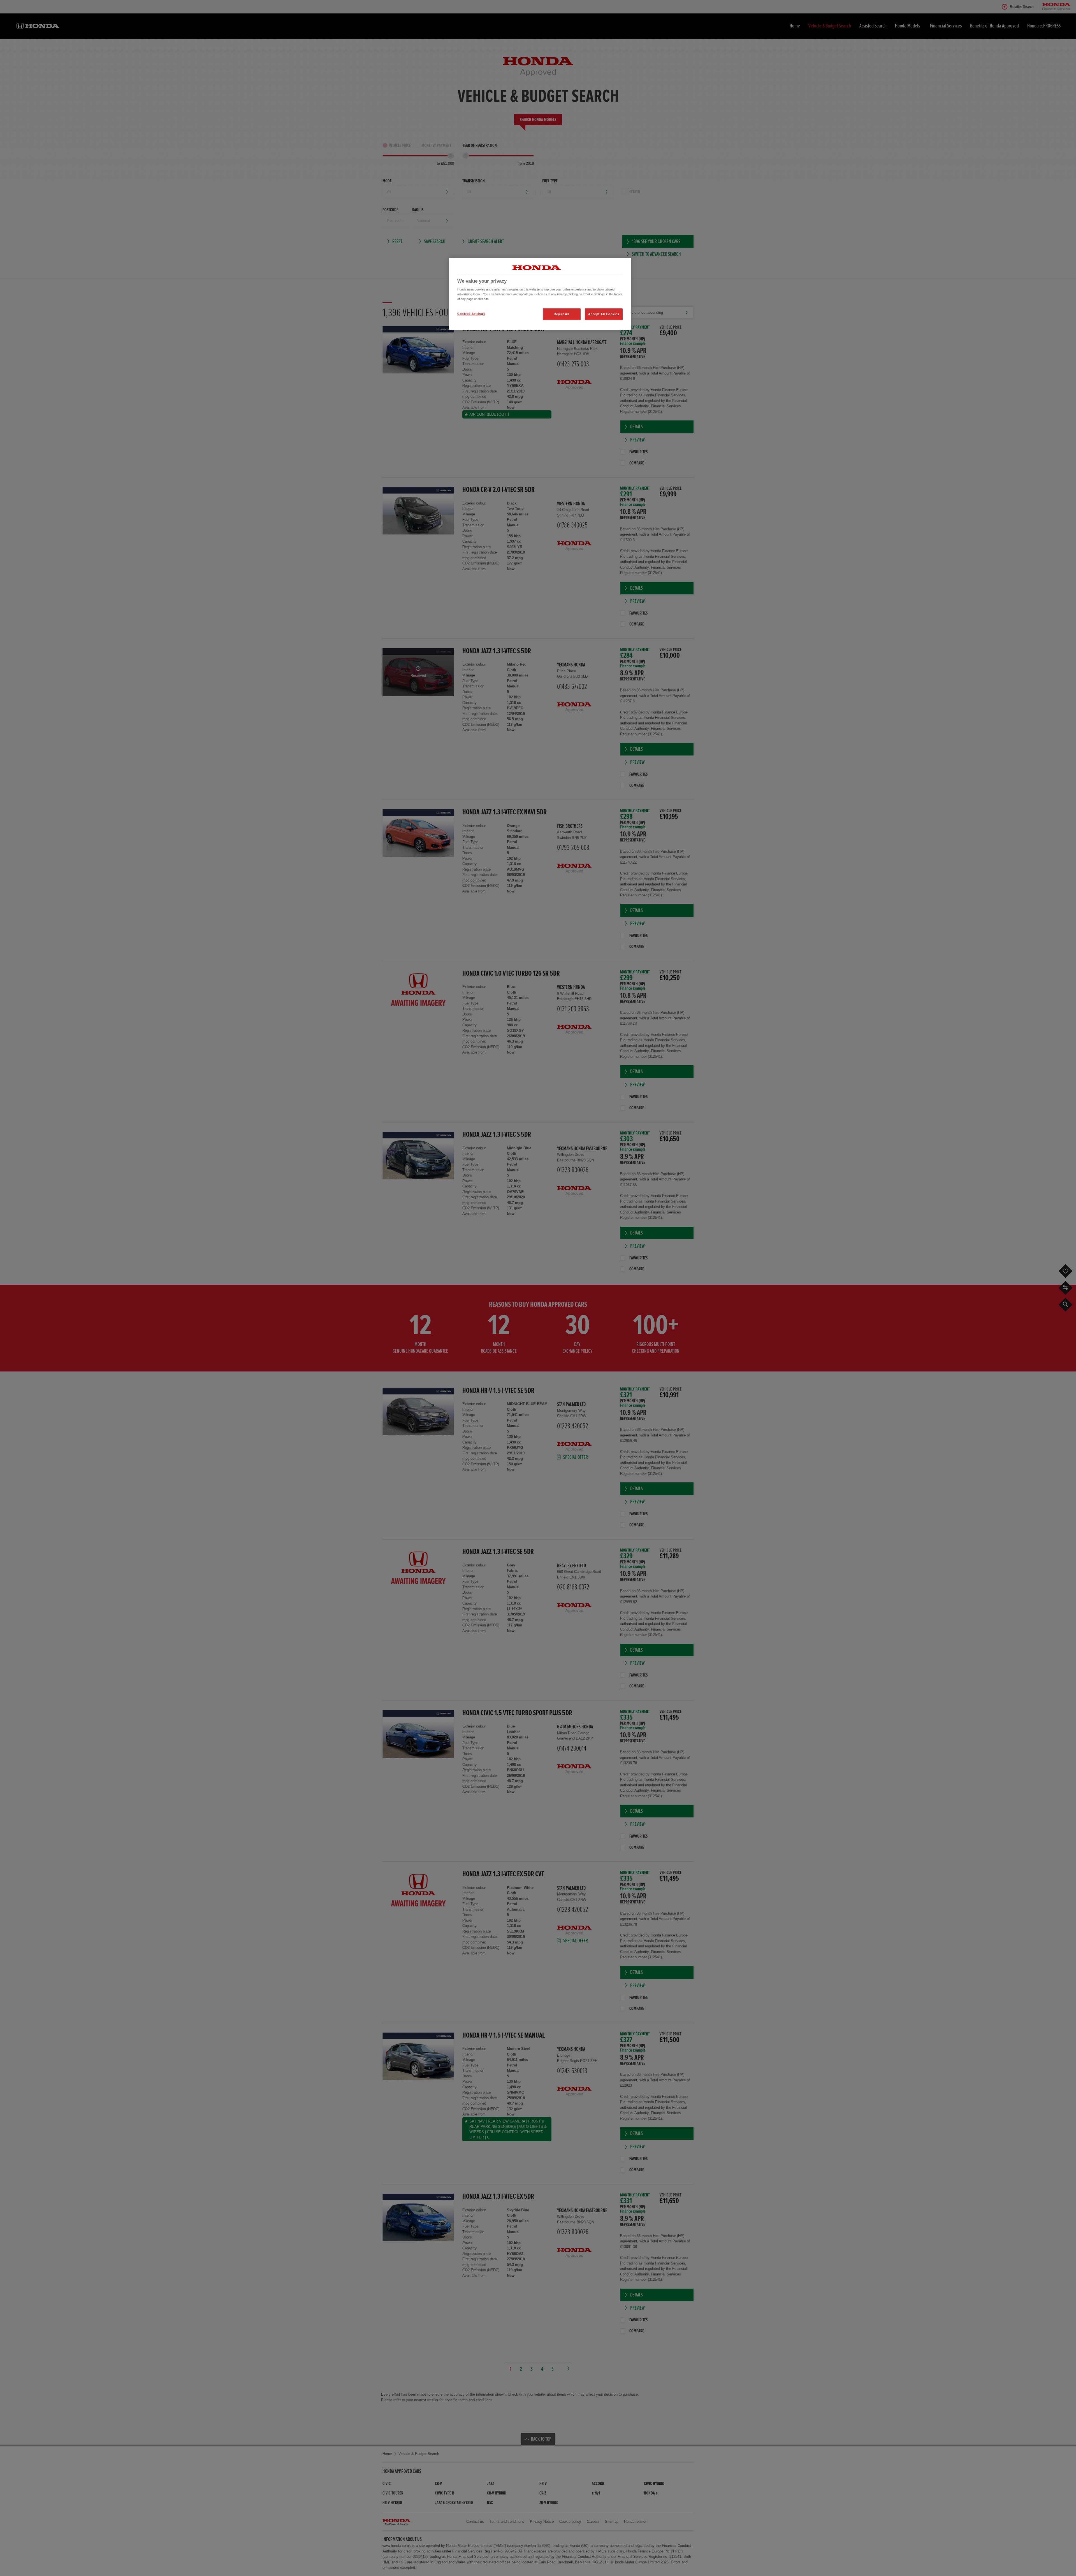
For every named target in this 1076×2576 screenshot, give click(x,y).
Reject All (562, 314)
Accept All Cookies (604, 314)
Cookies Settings (471, 314)
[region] (540, 294)
